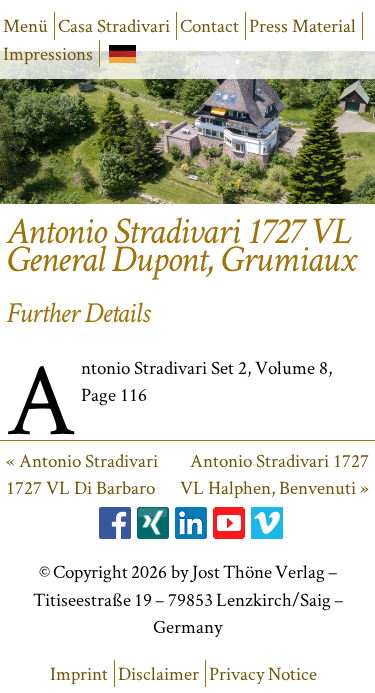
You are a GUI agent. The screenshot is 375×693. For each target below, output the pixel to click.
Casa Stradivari (114, 25)
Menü (25, 25)
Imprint (79, 673)
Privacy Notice (263, 673)
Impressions (48, 53)
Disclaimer (158, 673)
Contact (209, 25)
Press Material (302, 25)
